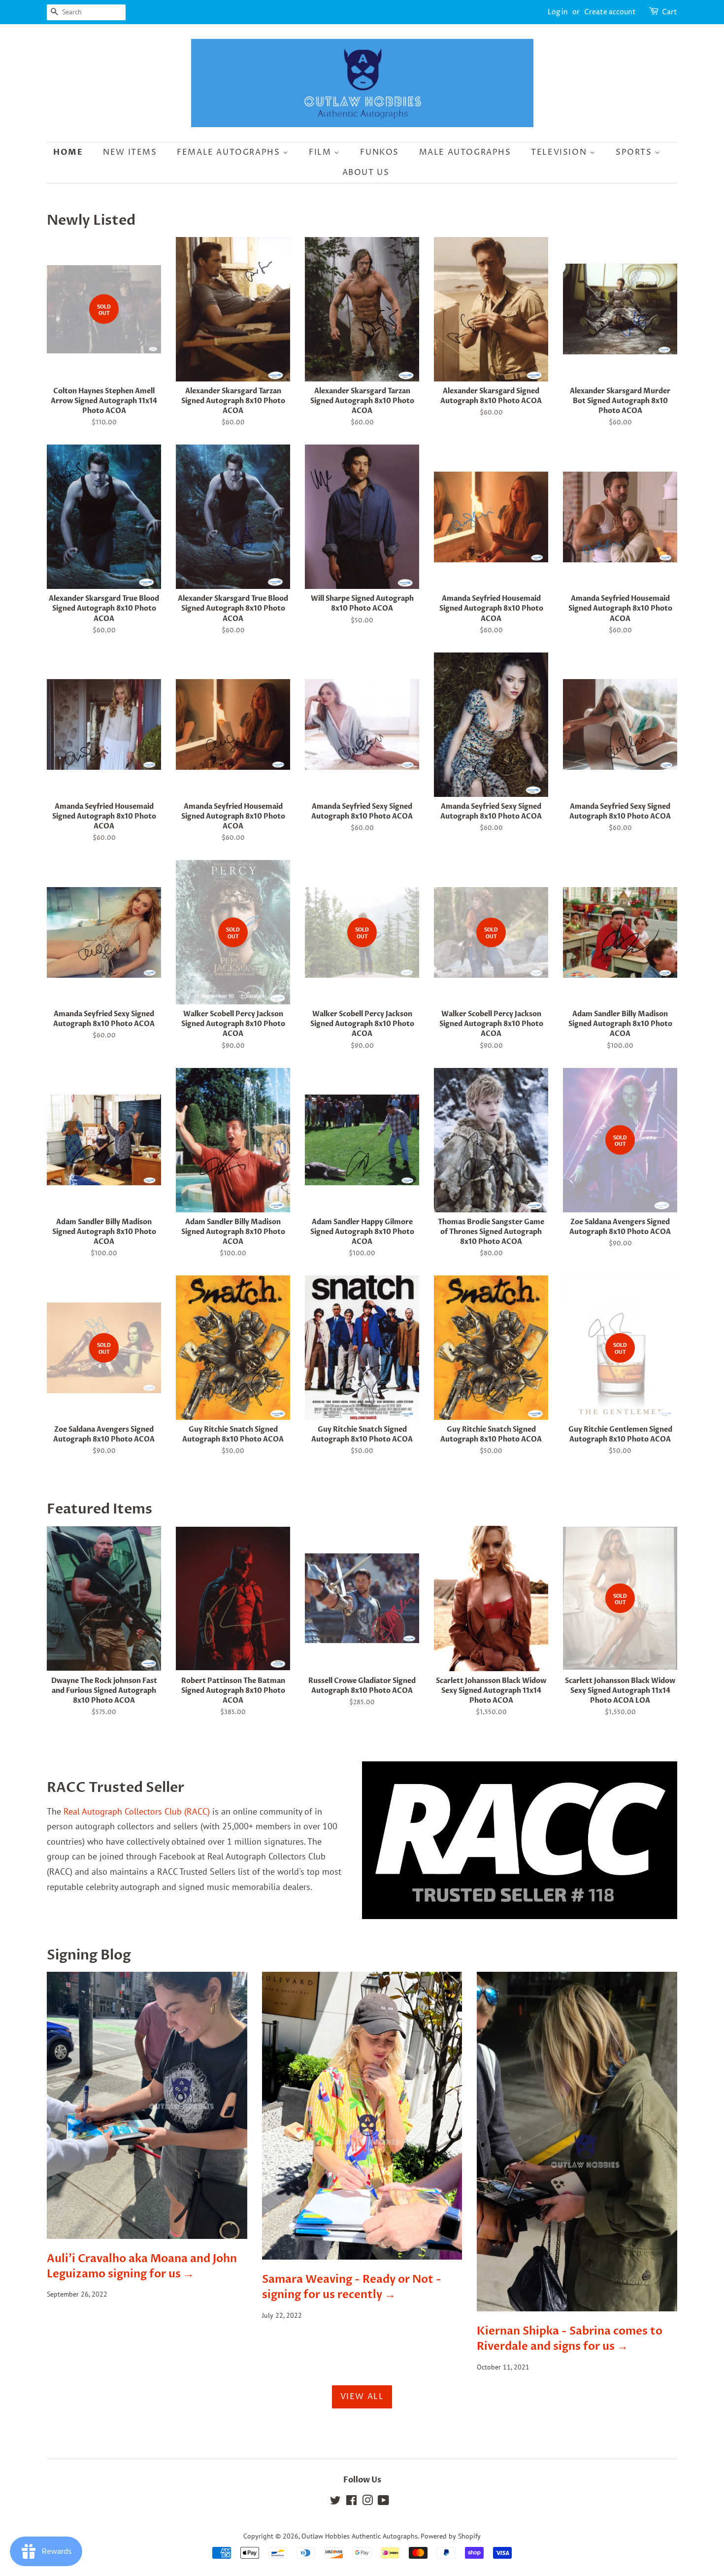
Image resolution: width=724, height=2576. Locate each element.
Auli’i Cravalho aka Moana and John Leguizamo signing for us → (142, 2266)
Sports (635, 152)
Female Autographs (230, 152)
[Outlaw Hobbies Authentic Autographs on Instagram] (367, 2502)
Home (68, 152)
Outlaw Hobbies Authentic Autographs (360, 2536)
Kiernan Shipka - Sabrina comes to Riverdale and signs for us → (570, 2339)
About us (366, 172)
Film (321, 152)
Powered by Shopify (451, 2536)
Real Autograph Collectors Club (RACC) (137, 1811)
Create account (610, 12)
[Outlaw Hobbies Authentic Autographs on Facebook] (351, 2502)
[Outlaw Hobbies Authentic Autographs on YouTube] (383, 2502)
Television (560, 152)
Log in (558, 12)
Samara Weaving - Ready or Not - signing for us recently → (352, 2287)
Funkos (379, 152)
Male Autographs (465, 152)
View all (362, 2397)
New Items (130, 152)
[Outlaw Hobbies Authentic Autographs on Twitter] (335, 2502)
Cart (670, 12)
